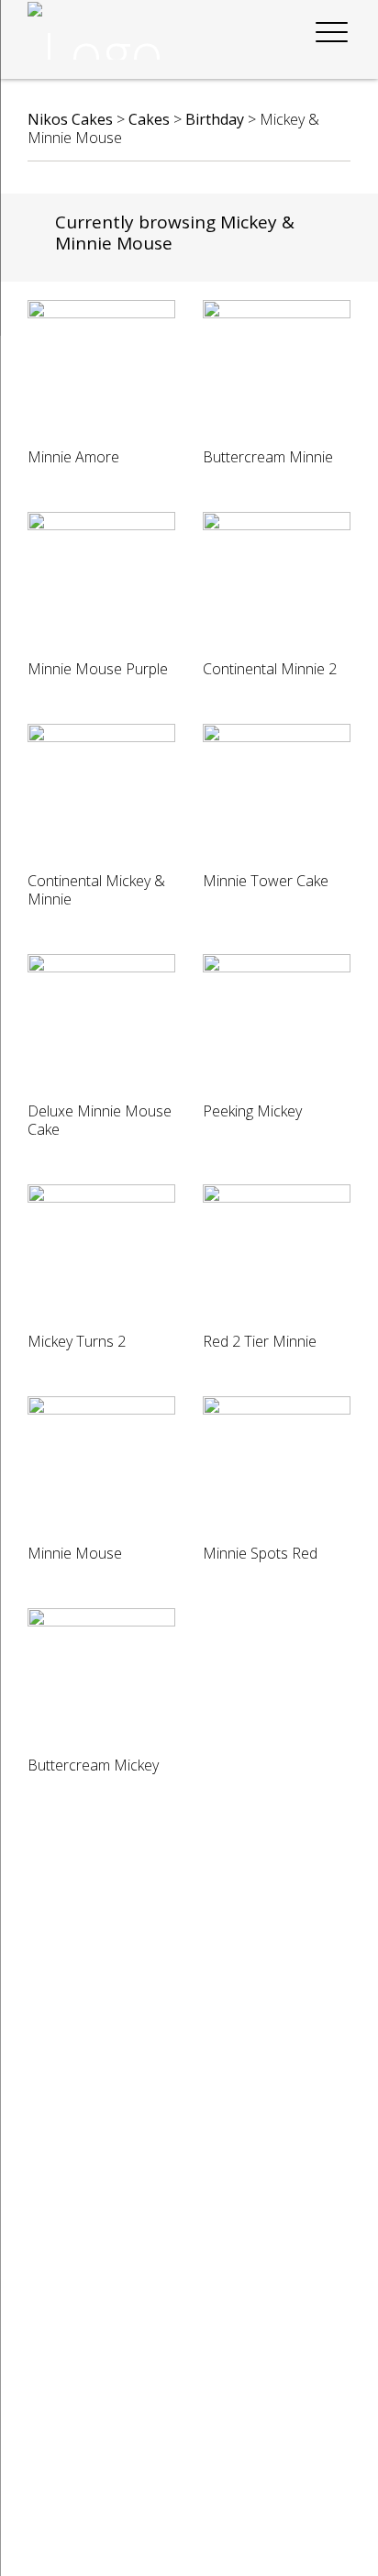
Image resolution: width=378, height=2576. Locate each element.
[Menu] (331, 33)
